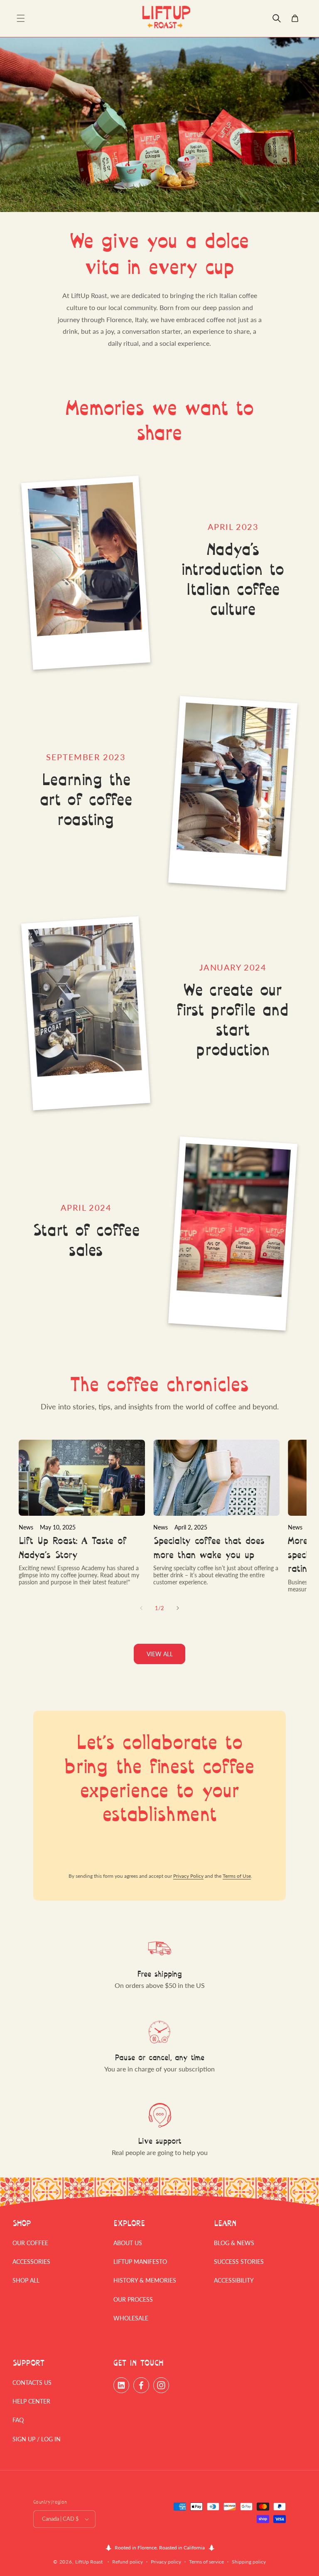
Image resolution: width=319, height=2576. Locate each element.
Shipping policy (249, 2562)
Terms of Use (237, 1876)
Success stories (239, 2262)
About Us (128, 2243)
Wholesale (131, 2318)
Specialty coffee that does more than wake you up (209, 1548)
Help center (31, 2401)
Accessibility (234, 2280)
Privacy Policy (188, 1876)
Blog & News (234, 2243)
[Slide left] (141, 1608)
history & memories (145, 2280)
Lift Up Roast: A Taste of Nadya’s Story (73, 1548)
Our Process (133, 2299)
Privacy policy (166, 2562)
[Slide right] (178, 1608)
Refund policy (128, 2562)
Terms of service (206, 2562)
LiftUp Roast (89, 2562)
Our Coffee (30, 2243)
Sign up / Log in (37, 2439)
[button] (21, 18)
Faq (18, 2420)
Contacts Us (32, 2383)
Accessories (31, 2262)
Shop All (26, 2280)
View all (160, 1654)
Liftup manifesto (140, 2262)
